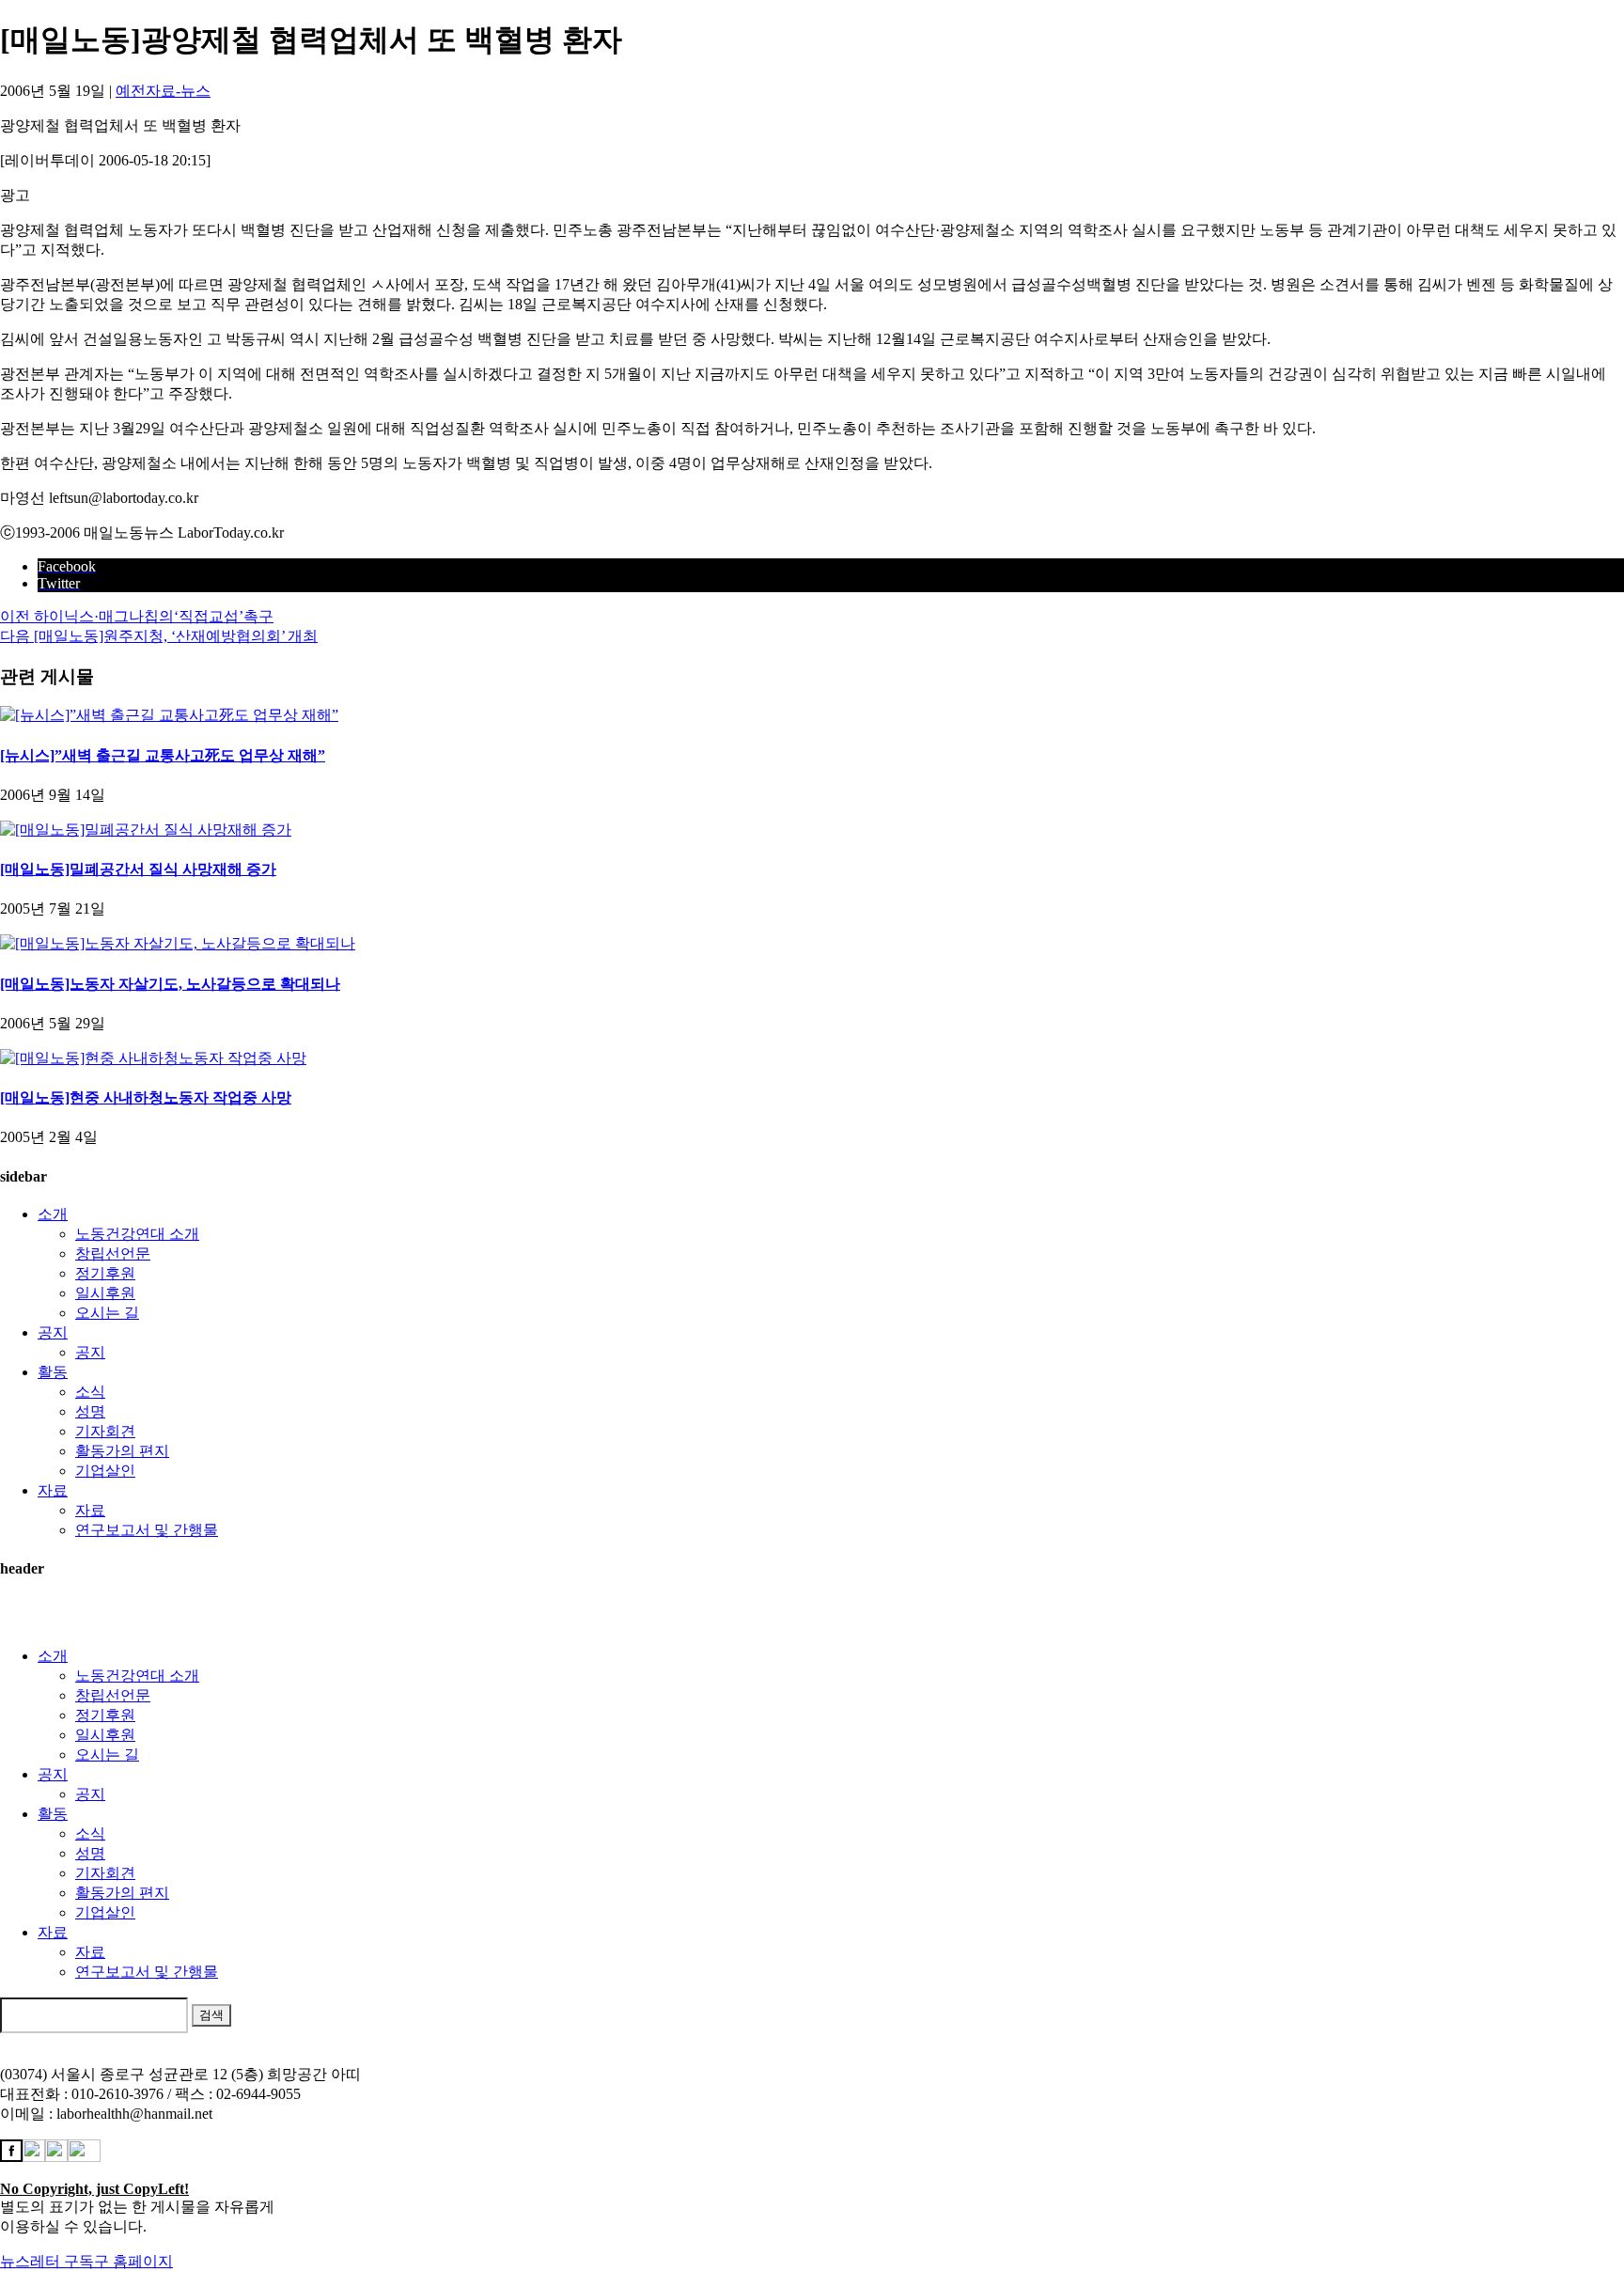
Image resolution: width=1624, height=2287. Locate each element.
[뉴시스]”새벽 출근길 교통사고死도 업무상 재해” (163, 755)
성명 (90, 1411)
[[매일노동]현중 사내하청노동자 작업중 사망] (153, 1058)
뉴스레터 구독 (47, 2261)
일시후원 (105, 1293)
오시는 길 (107, 1313)
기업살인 (105, 1471)
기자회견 (105, 1431)
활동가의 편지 (122, 1451)
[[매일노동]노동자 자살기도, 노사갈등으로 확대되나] (178, 943)
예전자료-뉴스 (163, 91)
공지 (53, 1332)
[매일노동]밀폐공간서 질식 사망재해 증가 (138, 869)
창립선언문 (113, 1253)
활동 (53, 1372)
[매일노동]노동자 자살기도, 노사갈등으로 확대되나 (170, 984)
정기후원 (105, 1273)
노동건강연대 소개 (137, 1234)
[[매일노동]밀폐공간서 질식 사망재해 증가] (146, 830)
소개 (53, 1214)
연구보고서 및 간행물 (147, 1530)
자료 (53, 1490)
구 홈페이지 (133, 2261)
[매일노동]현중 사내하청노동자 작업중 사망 (146, 1097)
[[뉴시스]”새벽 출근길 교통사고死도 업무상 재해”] (169, 715)
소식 (90, 1392)
